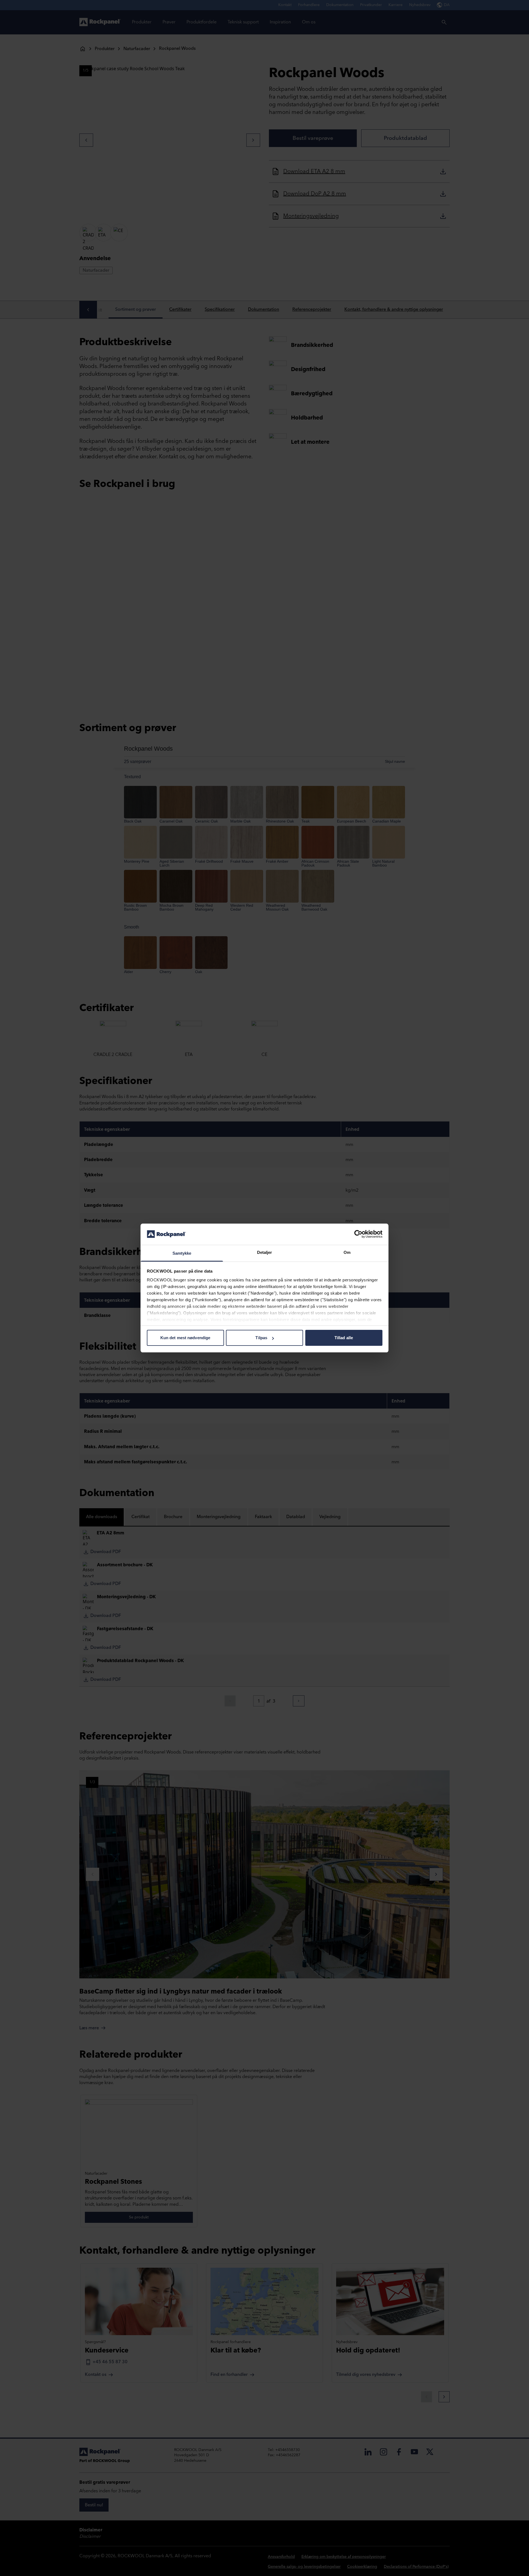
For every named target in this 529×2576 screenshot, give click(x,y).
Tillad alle (344, 1338)
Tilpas (261, 1338)
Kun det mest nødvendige (185, 1338)
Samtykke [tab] (182, 1253)
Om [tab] (347, 1252)
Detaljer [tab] (265, 1252)
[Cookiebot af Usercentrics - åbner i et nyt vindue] (358, 1234)
